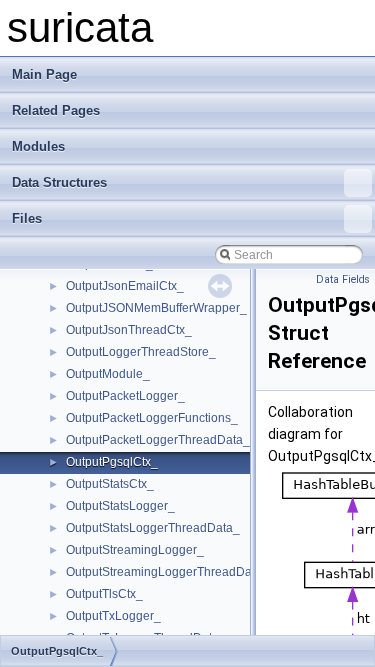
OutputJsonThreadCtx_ (129, 330)
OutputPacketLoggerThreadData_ (158, 440)
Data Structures (59, 182)
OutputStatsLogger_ (120, 506)
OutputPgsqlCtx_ (112, 462)
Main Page (44, 74)
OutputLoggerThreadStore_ (141, 352)
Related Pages (56, 110)
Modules (38, 146)
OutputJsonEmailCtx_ (125, 286)
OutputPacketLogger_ (125, 396)
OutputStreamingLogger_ (135, 550)
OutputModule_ (108, 374)
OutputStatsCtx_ (110, 484)
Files (27, 218)
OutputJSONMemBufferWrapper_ (156, 308)
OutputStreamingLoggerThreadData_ (167, 572)
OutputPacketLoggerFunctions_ (152, 418)
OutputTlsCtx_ (104, 594)
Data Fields (343, 279)
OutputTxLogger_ (113, 616)
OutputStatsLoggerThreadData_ (153, 528)
